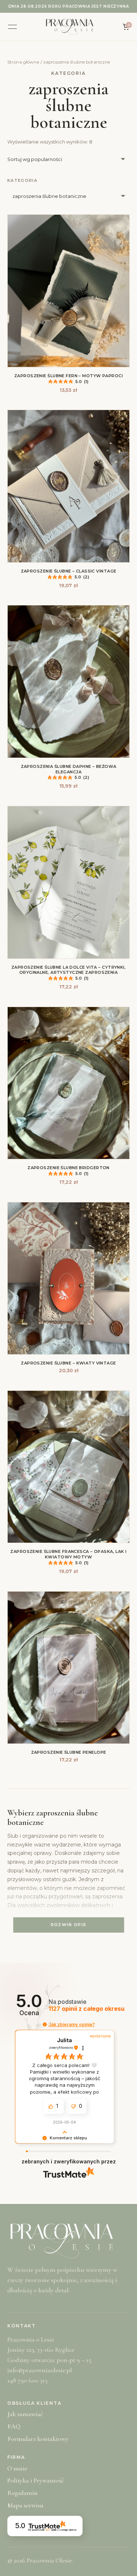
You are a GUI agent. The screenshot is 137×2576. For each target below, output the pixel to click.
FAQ (14, 2426)
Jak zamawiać (25, 2414)
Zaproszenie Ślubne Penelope (69, 1752)
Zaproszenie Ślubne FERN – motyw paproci (68, 376)
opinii (87, 2009)
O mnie (17, 2468)
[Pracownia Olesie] (70, 27)
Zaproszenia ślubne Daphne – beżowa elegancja (69, 769)
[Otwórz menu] (12, 27)
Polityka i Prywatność (35, 2480)
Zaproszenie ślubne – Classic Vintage (69, 571)
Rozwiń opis (69, 1925)
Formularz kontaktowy (38, 2439)
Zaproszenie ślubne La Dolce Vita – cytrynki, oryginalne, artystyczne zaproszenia (68, 970)
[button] (45, 2024)
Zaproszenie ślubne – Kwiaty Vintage (68, 1363)
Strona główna (23, 62)
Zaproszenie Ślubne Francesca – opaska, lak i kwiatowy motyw (68, 1554)
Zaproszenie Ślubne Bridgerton (68, 1168)
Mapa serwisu (25, 2505)
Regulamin (22, 2493)
